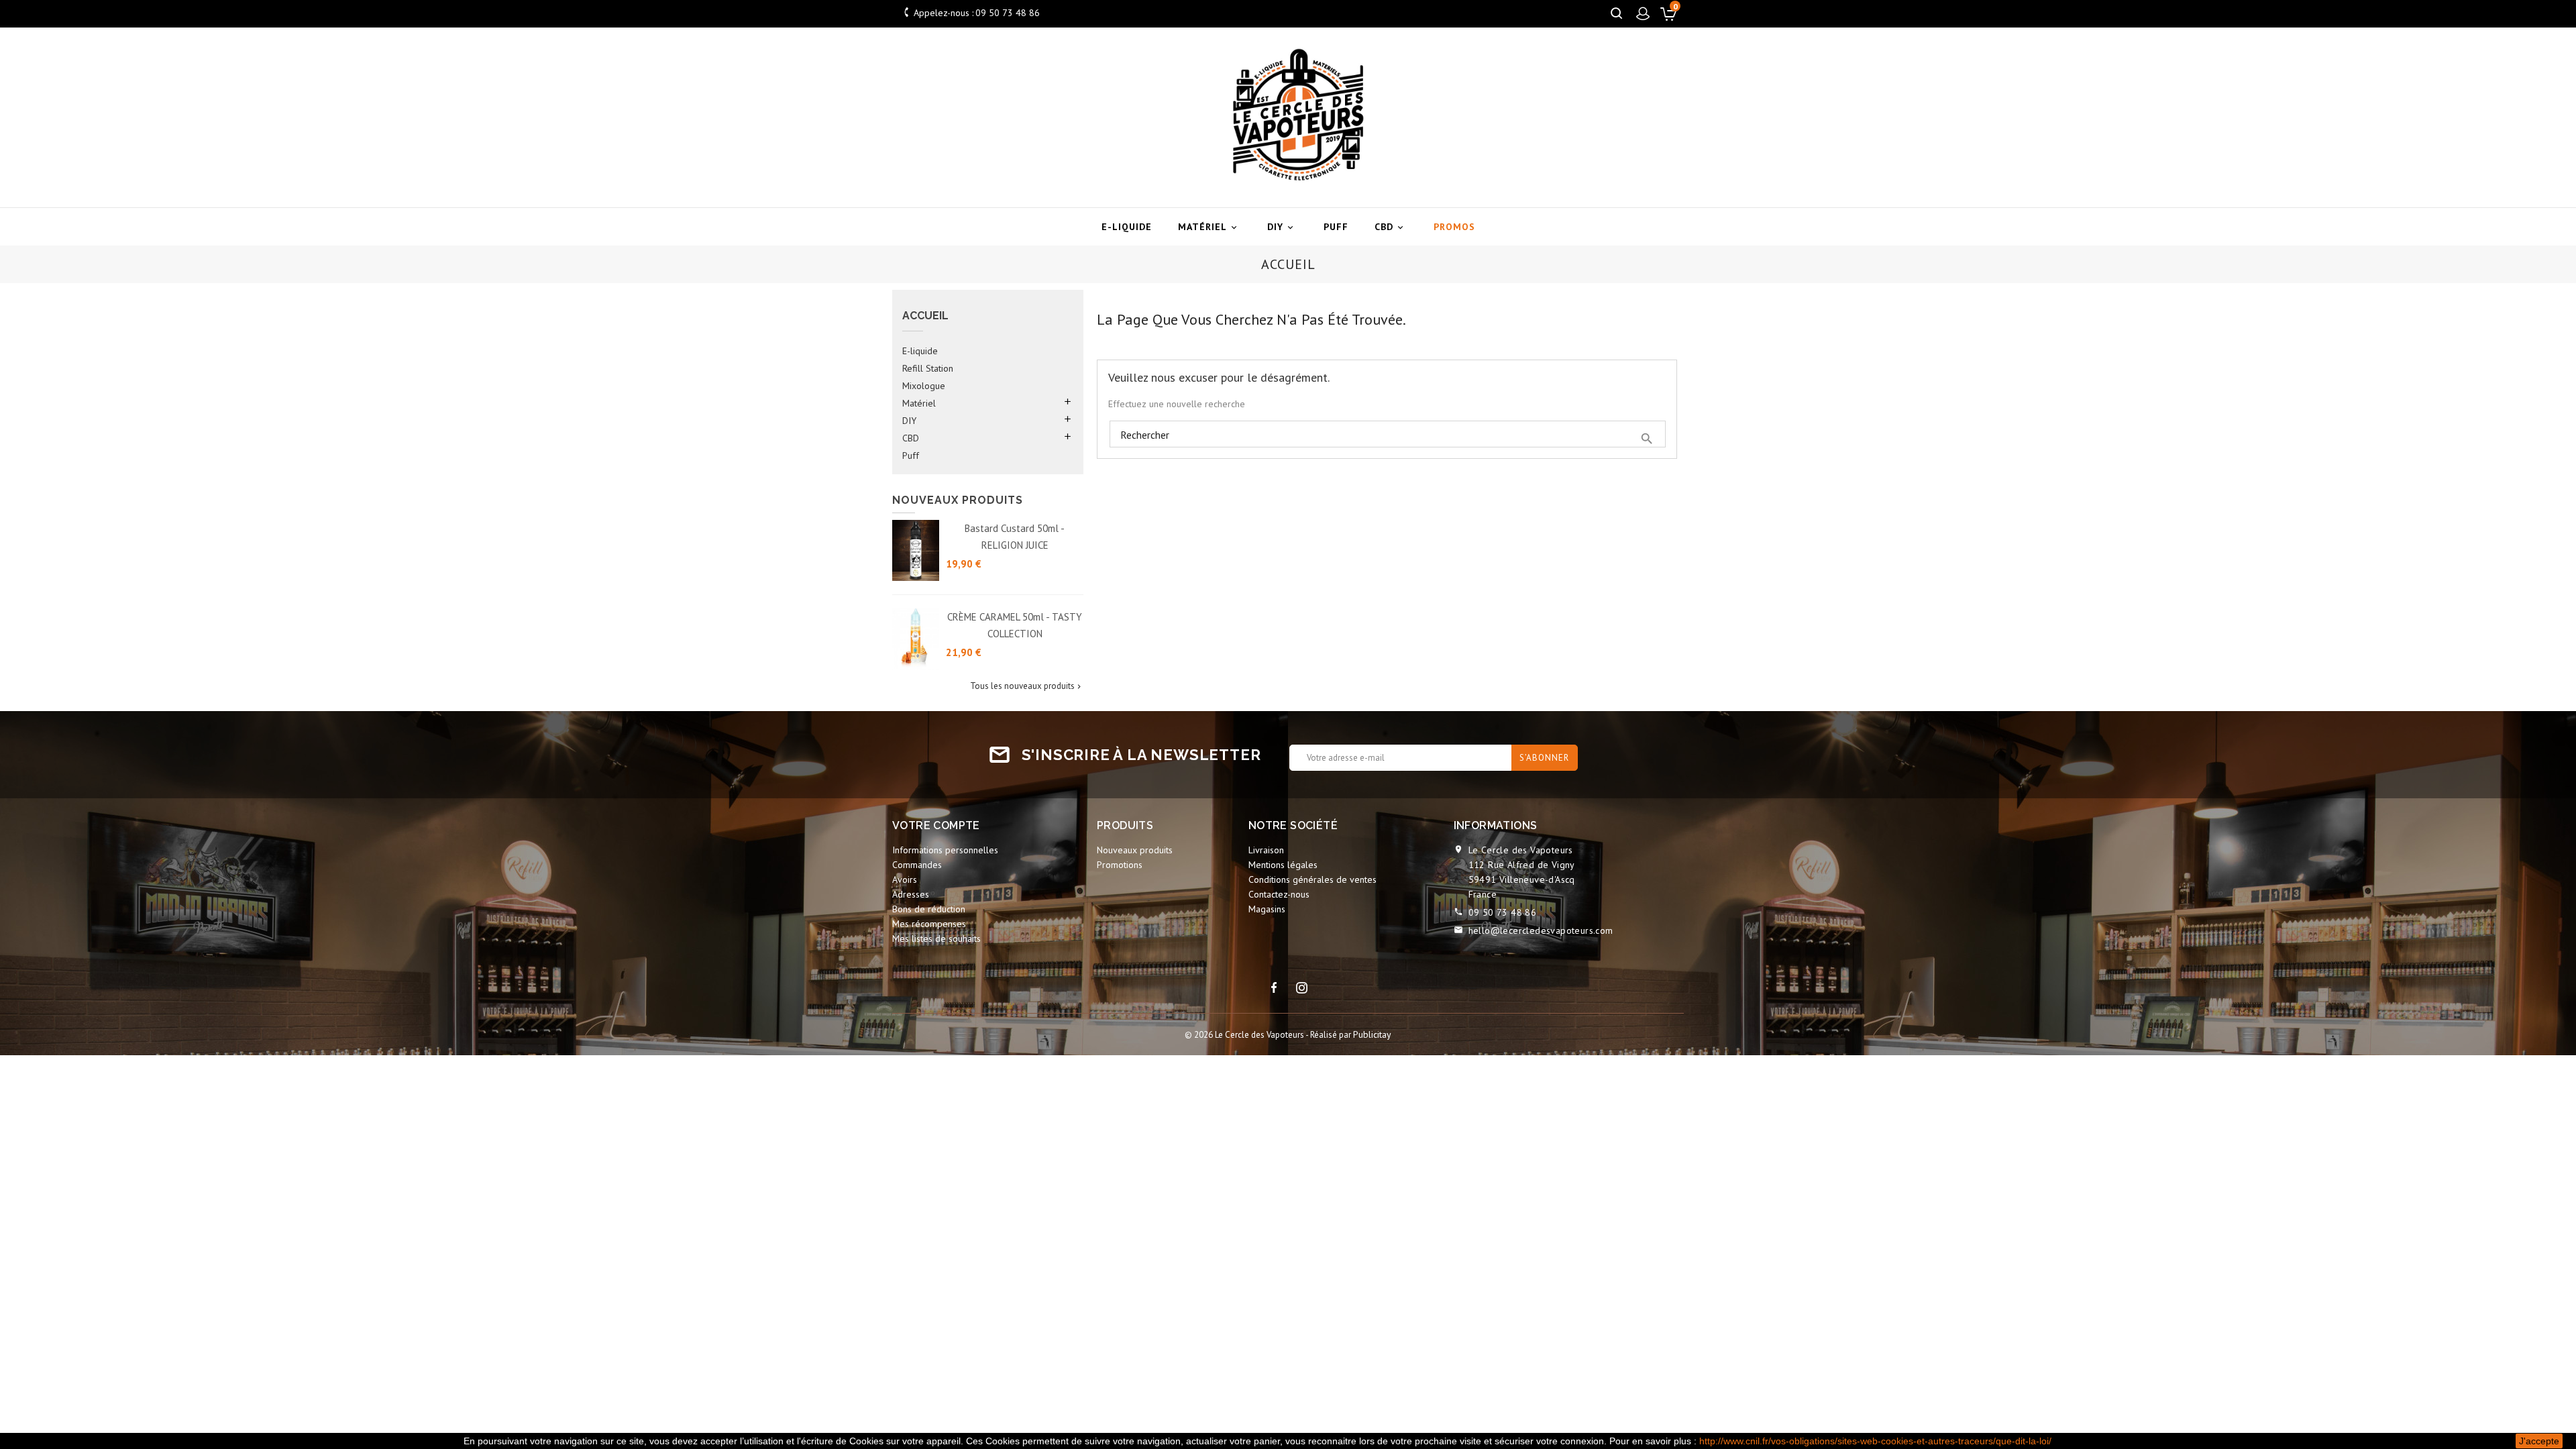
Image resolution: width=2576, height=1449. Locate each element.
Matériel (1209, 227)
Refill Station (928, 368)
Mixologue (924, 386)
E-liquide (1127, 227)
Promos (1454, 227)
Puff (1336, 227)
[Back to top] (2533, 1353)
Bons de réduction (929, 909)
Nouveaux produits (1135, 850)
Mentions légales (1283, 865)
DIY (1281, 227)
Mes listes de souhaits (936, 938)
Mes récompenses (929, 924)
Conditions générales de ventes (1312, 879)
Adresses (911, 894)
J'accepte (2539, 1441)
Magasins (1267, 909)
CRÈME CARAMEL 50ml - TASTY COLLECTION (1015, 625)
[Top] (2534, 1007)
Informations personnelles (945, 850)
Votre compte (936, 825)
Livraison (1266, 850)
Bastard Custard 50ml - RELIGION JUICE (1015, 537)
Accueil (925, 316)
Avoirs (905, 879)
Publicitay (1372, 1034)
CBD (1390, 227)
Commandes (917, 865)
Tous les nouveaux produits (1027, 686)
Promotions (1120, 865)
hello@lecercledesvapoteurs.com (1541, 930)
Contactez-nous (1279, 894)
